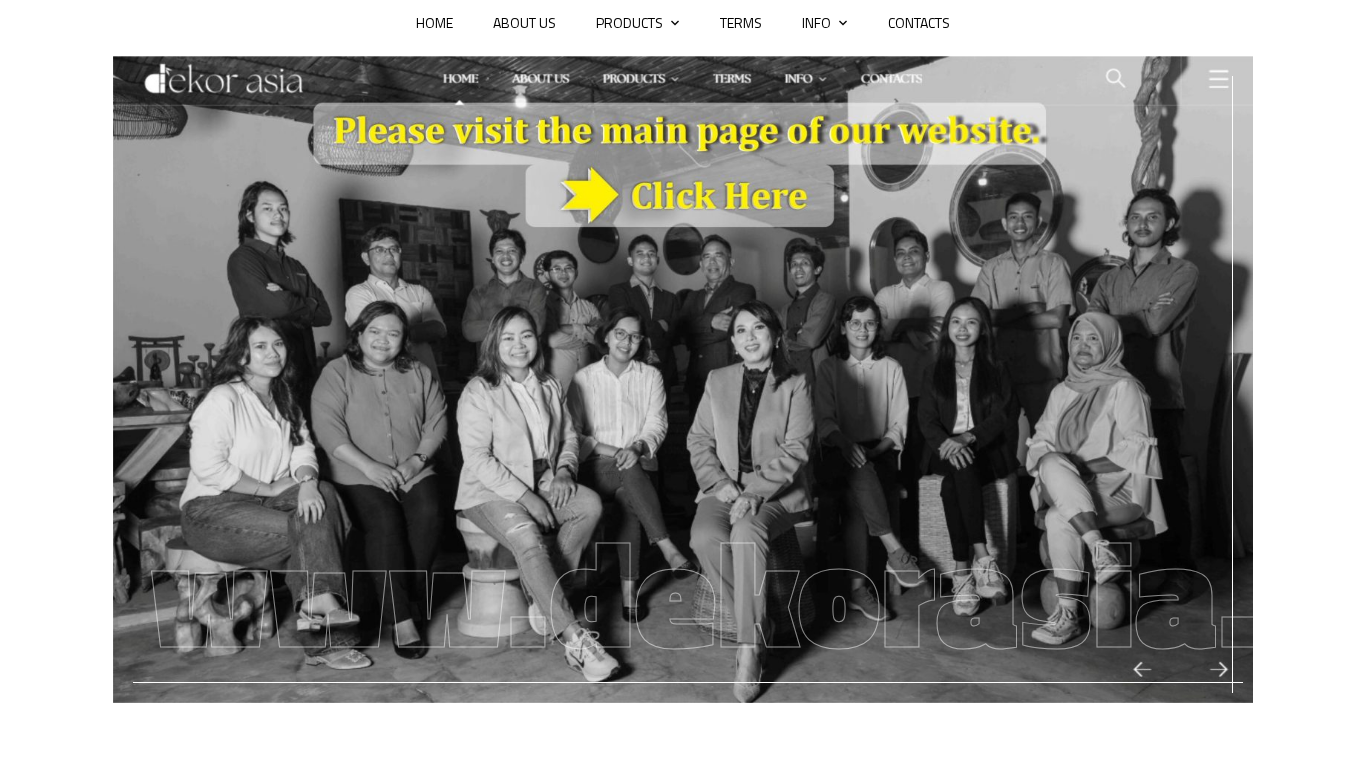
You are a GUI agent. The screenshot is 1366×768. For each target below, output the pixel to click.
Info (816, 22)
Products (629, 22)
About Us (524, 22)
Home (434, 22)
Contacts (919, 22)
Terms (741, 22)
